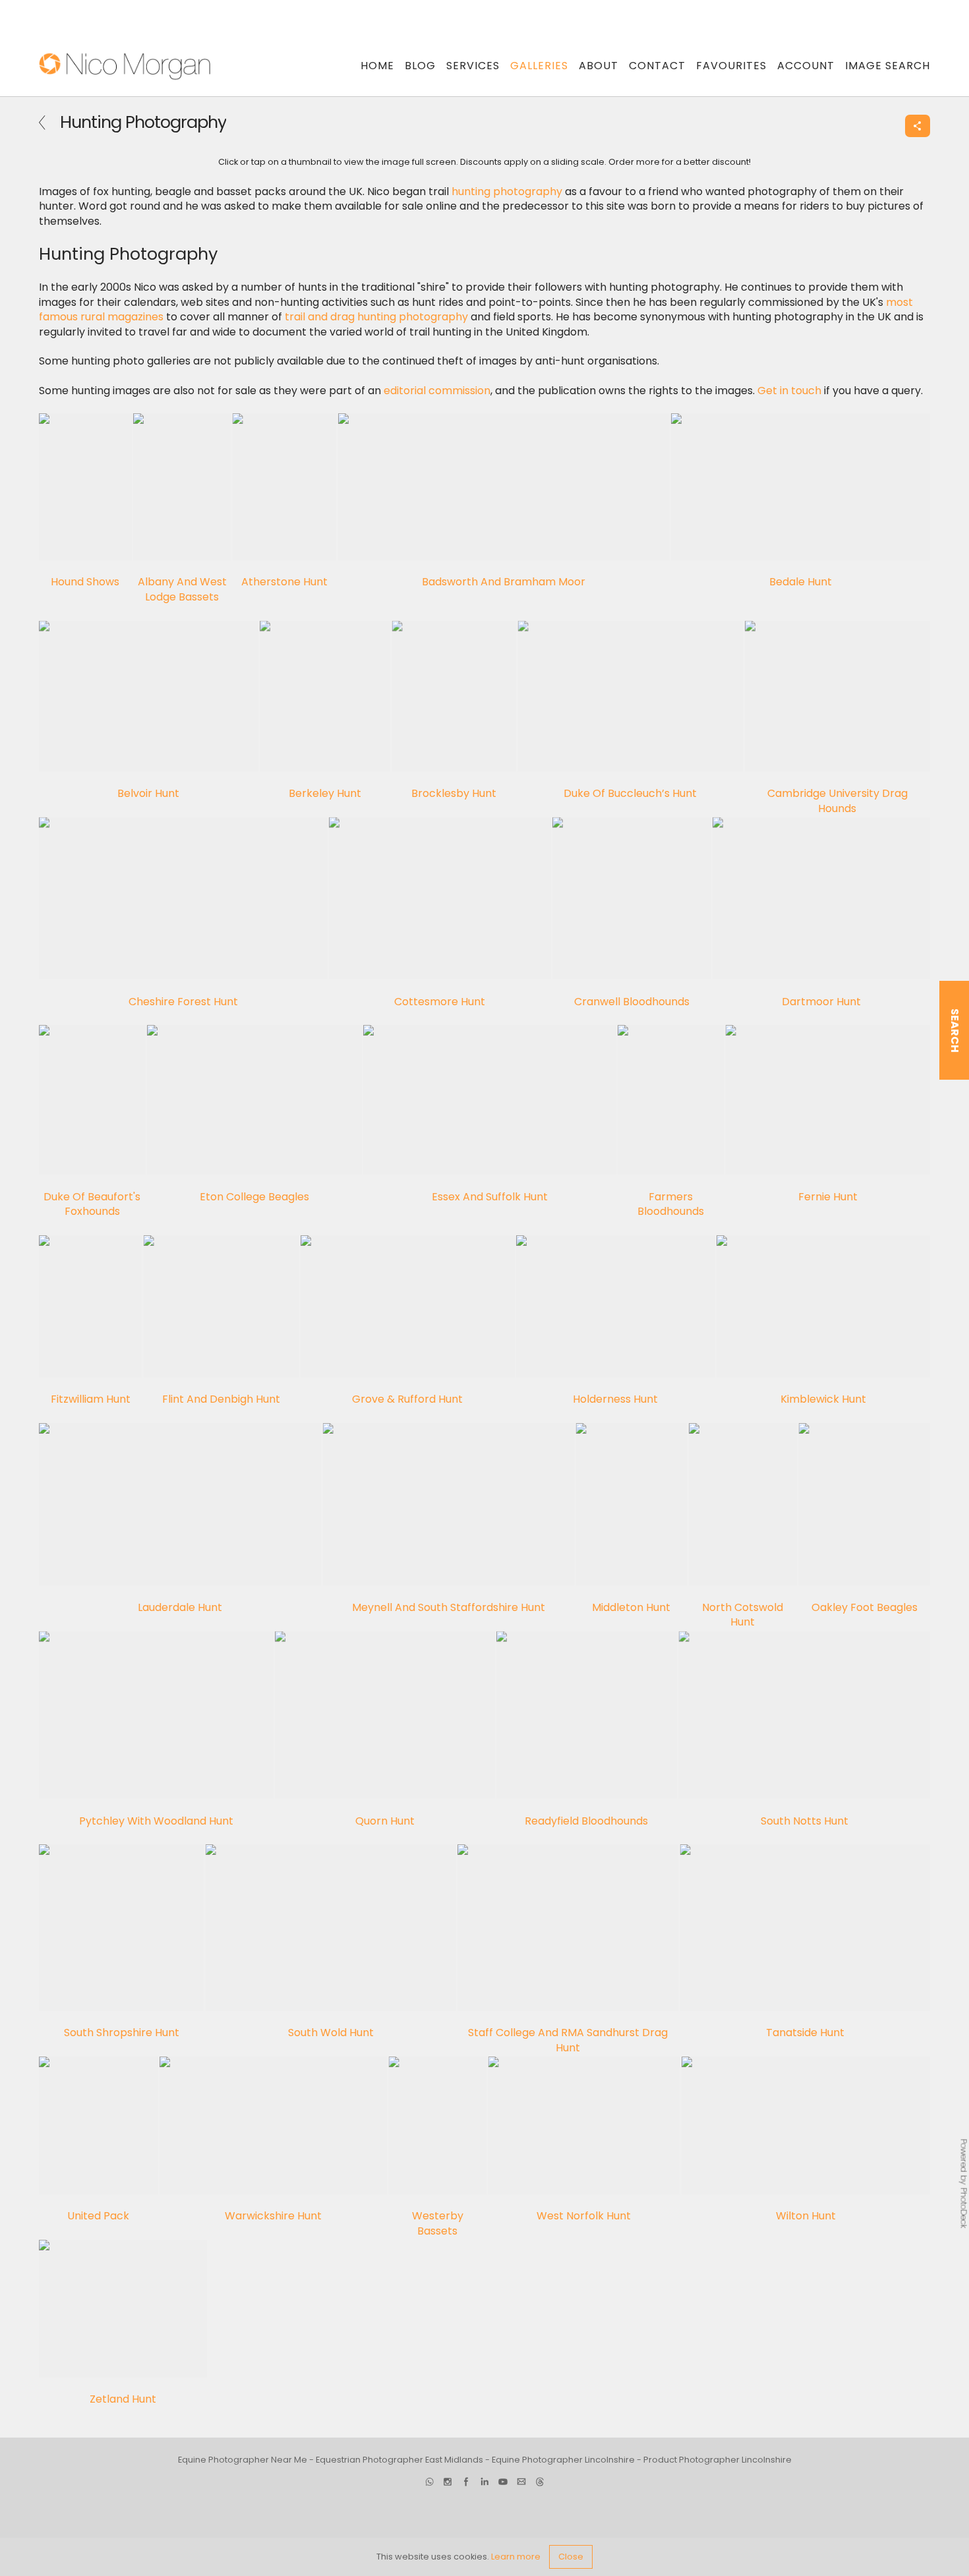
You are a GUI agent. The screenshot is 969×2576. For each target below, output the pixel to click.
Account (806, 66)
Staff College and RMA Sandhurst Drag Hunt (568, 2040)
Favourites (731, 66)
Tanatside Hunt (805, 2033)
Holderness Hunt (615, 1399)
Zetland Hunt (123, 2399)
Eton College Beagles (254, 1197)
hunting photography (507, 191)
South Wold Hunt (331, 2033)
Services (473, 66)
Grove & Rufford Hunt (407, 1399)
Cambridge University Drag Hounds (837, 801)
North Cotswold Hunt (743, 1615)
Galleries (539, 66)
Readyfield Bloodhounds (586, 1820)
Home (377, 66)
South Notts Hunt (805, 1820)
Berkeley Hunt (325, 793)
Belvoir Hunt (148, 793)
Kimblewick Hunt (823, 1399)
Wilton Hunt (806, 2216)
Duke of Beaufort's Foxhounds (92, 1204)
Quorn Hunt (385, 1820)
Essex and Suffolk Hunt (490, 1197)
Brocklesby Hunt (454, 793)
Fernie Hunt (828, 1197)
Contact (657, 66)
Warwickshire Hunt (273, 2216)
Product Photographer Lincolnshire (718, 2460)
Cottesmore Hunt (440, 1001)
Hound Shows (85, 582)
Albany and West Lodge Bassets (182, 589)
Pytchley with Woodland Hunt (156, 1820)
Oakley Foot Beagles (865, 1607)
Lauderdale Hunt (180, 1607)
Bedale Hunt (801, 582)
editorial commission (437, 391)
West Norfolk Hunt (584, 2216)
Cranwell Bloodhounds (632, 1001)
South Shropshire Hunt (122, 2033)
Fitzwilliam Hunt (91, 1399)
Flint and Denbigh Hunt (221, 1399)
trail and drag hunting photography (376, 317)
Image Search (888, 66)
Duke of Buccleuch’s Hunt (630, 793)
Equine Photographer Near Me (243, 2460)
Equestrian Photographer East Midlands (399, 2460)
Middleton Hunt (631, 1607)
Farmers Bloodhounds (671, 1204)
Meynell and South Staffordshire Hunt (449, 1607)
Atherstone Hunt (284, 582)
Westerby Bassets (438, 2223)
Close (571, 2557)
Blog (420, 66)
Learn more (516, 2557)
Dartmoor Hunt (821, 1001)
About (599, 66)
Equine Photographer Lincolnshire (563, 2460)
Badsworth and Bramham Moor (504, 582)
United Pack (98, 2216)
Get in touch (789, 391)
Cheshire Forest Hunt (183, 1001)
